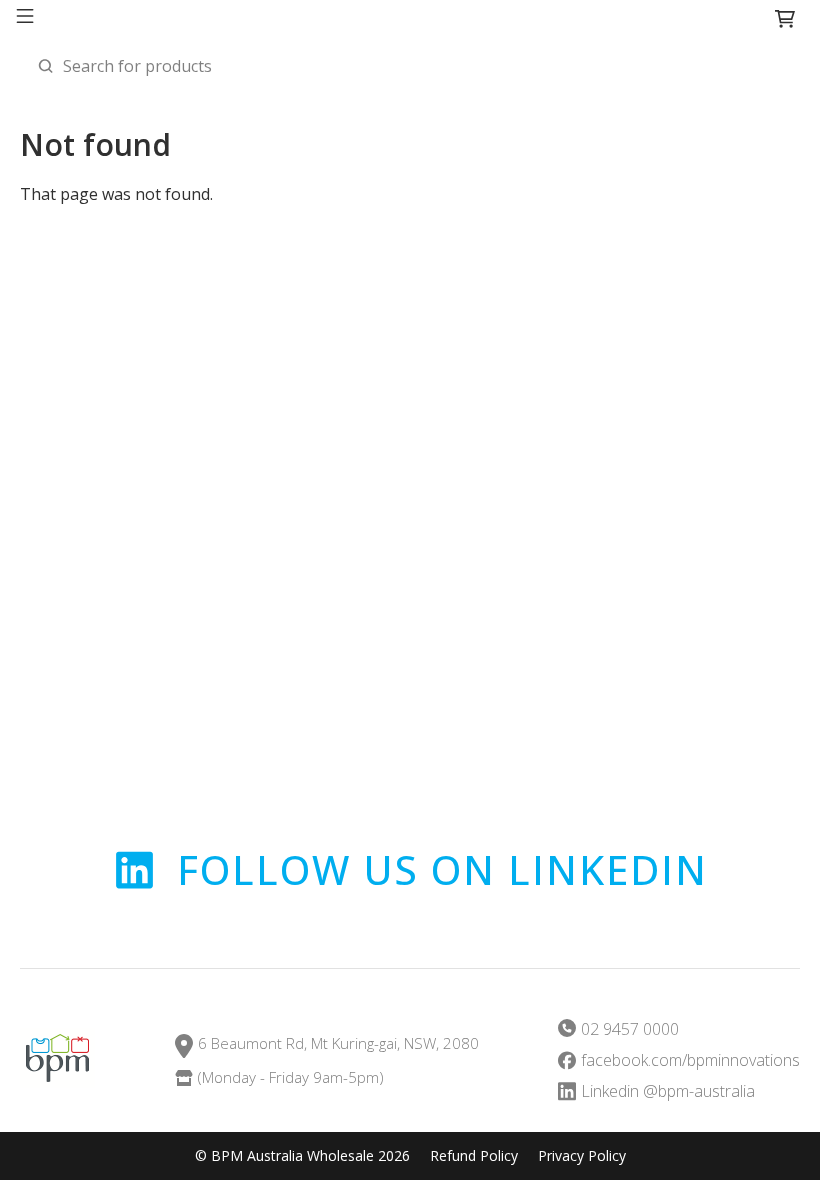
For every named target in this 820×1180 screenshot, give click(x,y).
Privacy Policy (582, 1156)
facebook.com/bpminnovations (690, 1060)
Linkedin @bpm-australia (668, 1091)
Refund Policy (474, 1156)
